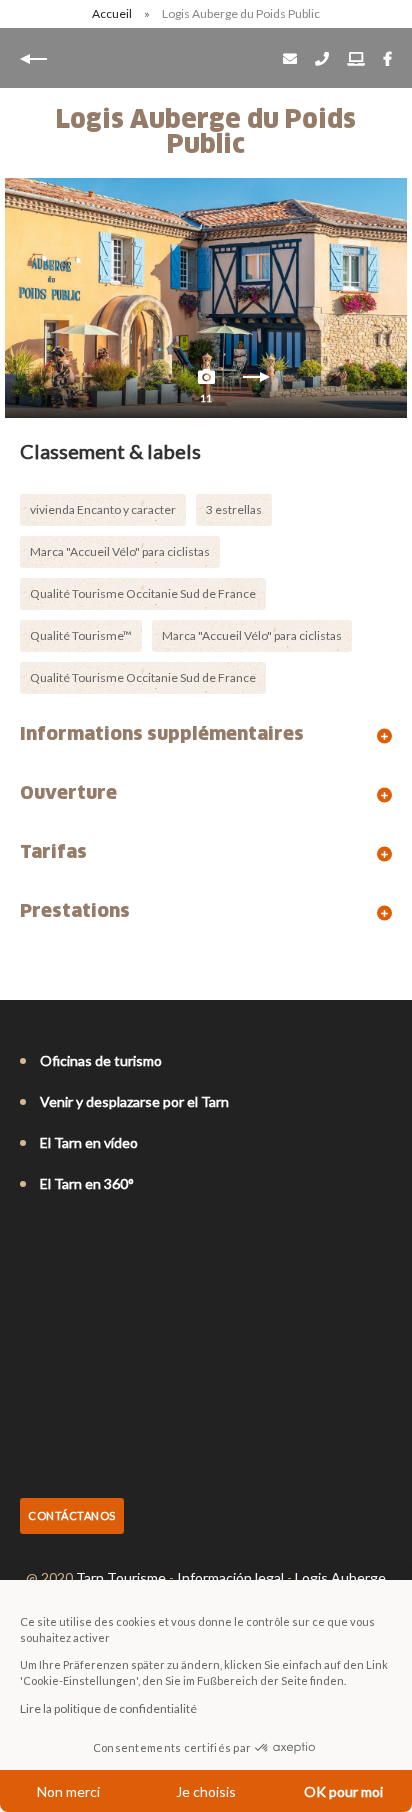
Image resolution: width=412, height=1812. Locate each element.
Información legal (230, 1577)
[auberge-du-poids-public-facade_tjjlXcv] (206, 298)
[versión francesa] (30, 1238)
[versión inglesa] (58, 1238)
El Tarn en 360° (87, 1183)
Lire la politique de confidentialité (108, 1708)
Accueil (112, 13)
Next (256, 382)
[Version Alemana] (86, 1238)
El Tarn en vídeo (89, 1142)
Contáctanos (72, 1515)
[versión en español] (114, 1238)
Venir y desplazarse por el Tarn (134, 1101)
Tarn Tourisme (121, 1577)
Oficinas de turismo (101, 1060)
